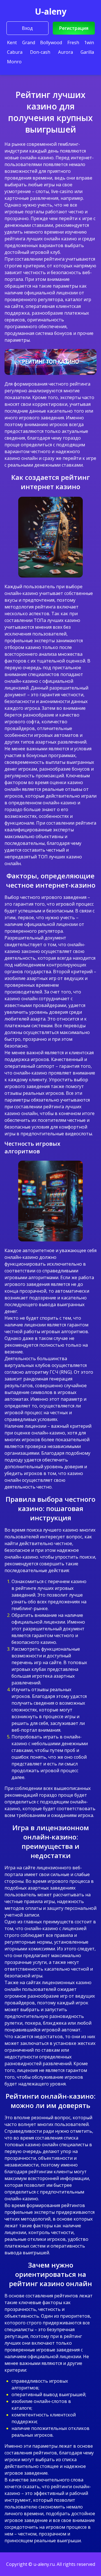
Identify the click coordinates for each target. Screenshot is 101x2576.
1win (89, 42)
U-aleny (51, 11)
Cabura (15, 52)
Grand (29, 42)
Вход (27, 28)
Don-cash (40, 52)
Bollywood (51, 42)
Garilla (87, 52)
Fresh (73, 42)
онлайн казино (60, 239)
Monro (14, 62)
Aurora (66, 52)
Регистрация (74, 28)
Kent (12, 42)
